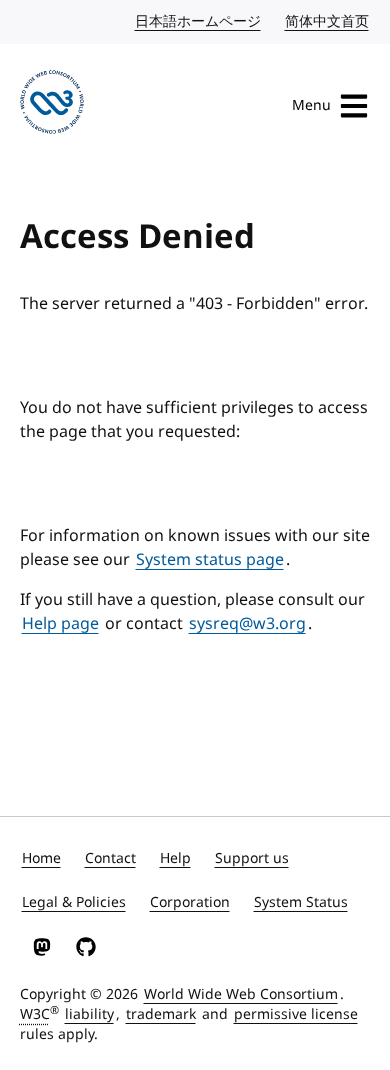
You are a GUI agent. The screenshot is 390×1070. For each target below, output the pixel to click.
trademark (161, 1014)
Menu (311, 105)
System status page (210, 560)
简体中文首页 (328, 21)
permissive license (296, 1014)
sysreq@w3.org (247, 624)
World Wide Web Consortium (241, 994)
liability (89, 1014)
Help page (60, 624)
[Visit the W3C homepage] (52, 105)
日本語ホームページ (199, 21)
